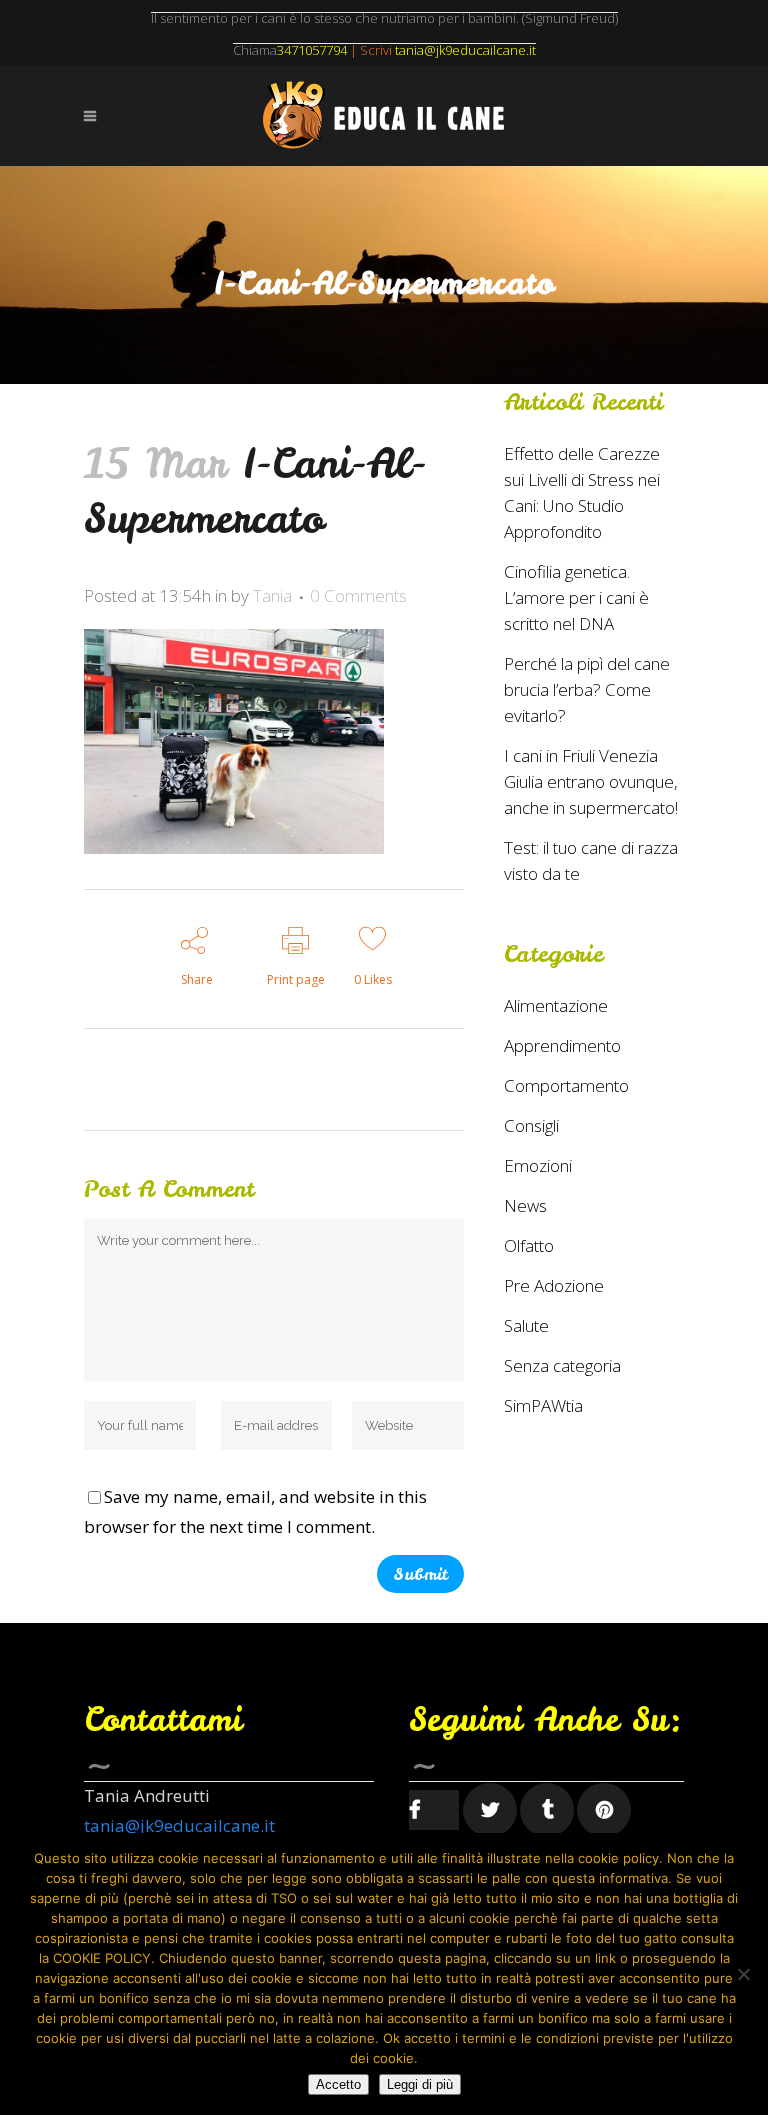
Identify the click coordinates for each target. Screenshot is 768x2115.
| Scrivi (334, 50)
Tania (272, 595)
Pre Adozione (554, 1285)
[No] (743, 1974)
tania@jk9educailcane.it (179, 1825)
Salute (526, 1325)
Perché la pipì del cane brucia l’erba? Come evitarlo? (587, 689)
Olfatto (529, 1245)
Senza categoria (562, 1365)
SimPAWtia (543, 1405)
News (525, 1205)
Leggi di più (420, 2084)
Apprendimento (562, 1045)
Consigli (531, 1125)
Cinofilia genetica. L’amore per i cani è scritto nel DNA (576, 597)
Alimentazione (556, 1005)
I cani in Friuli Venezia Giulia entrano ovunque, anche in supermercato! (591, 781)
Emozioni (538, 1165)
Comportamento (566, 1085)
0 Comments (358, 595)
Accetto (338, 2084)
